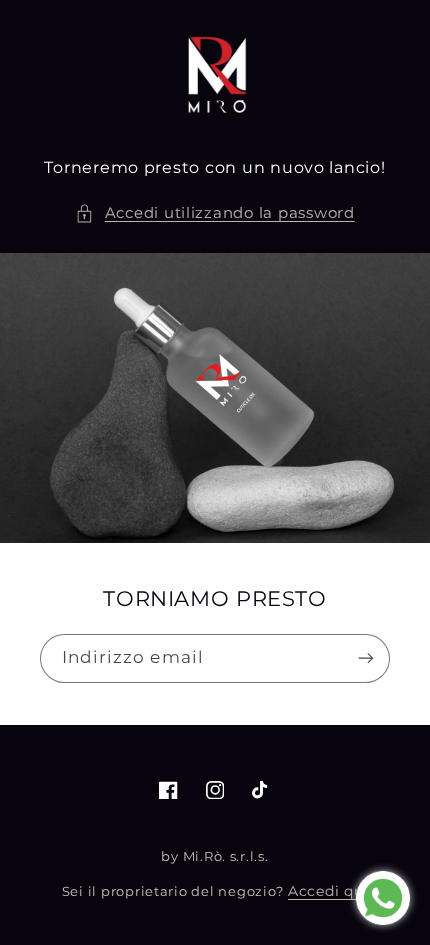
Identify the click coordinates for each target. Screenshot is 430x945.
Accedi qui (328, 891)
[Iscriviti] (366, 658)
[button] (214, 214)
